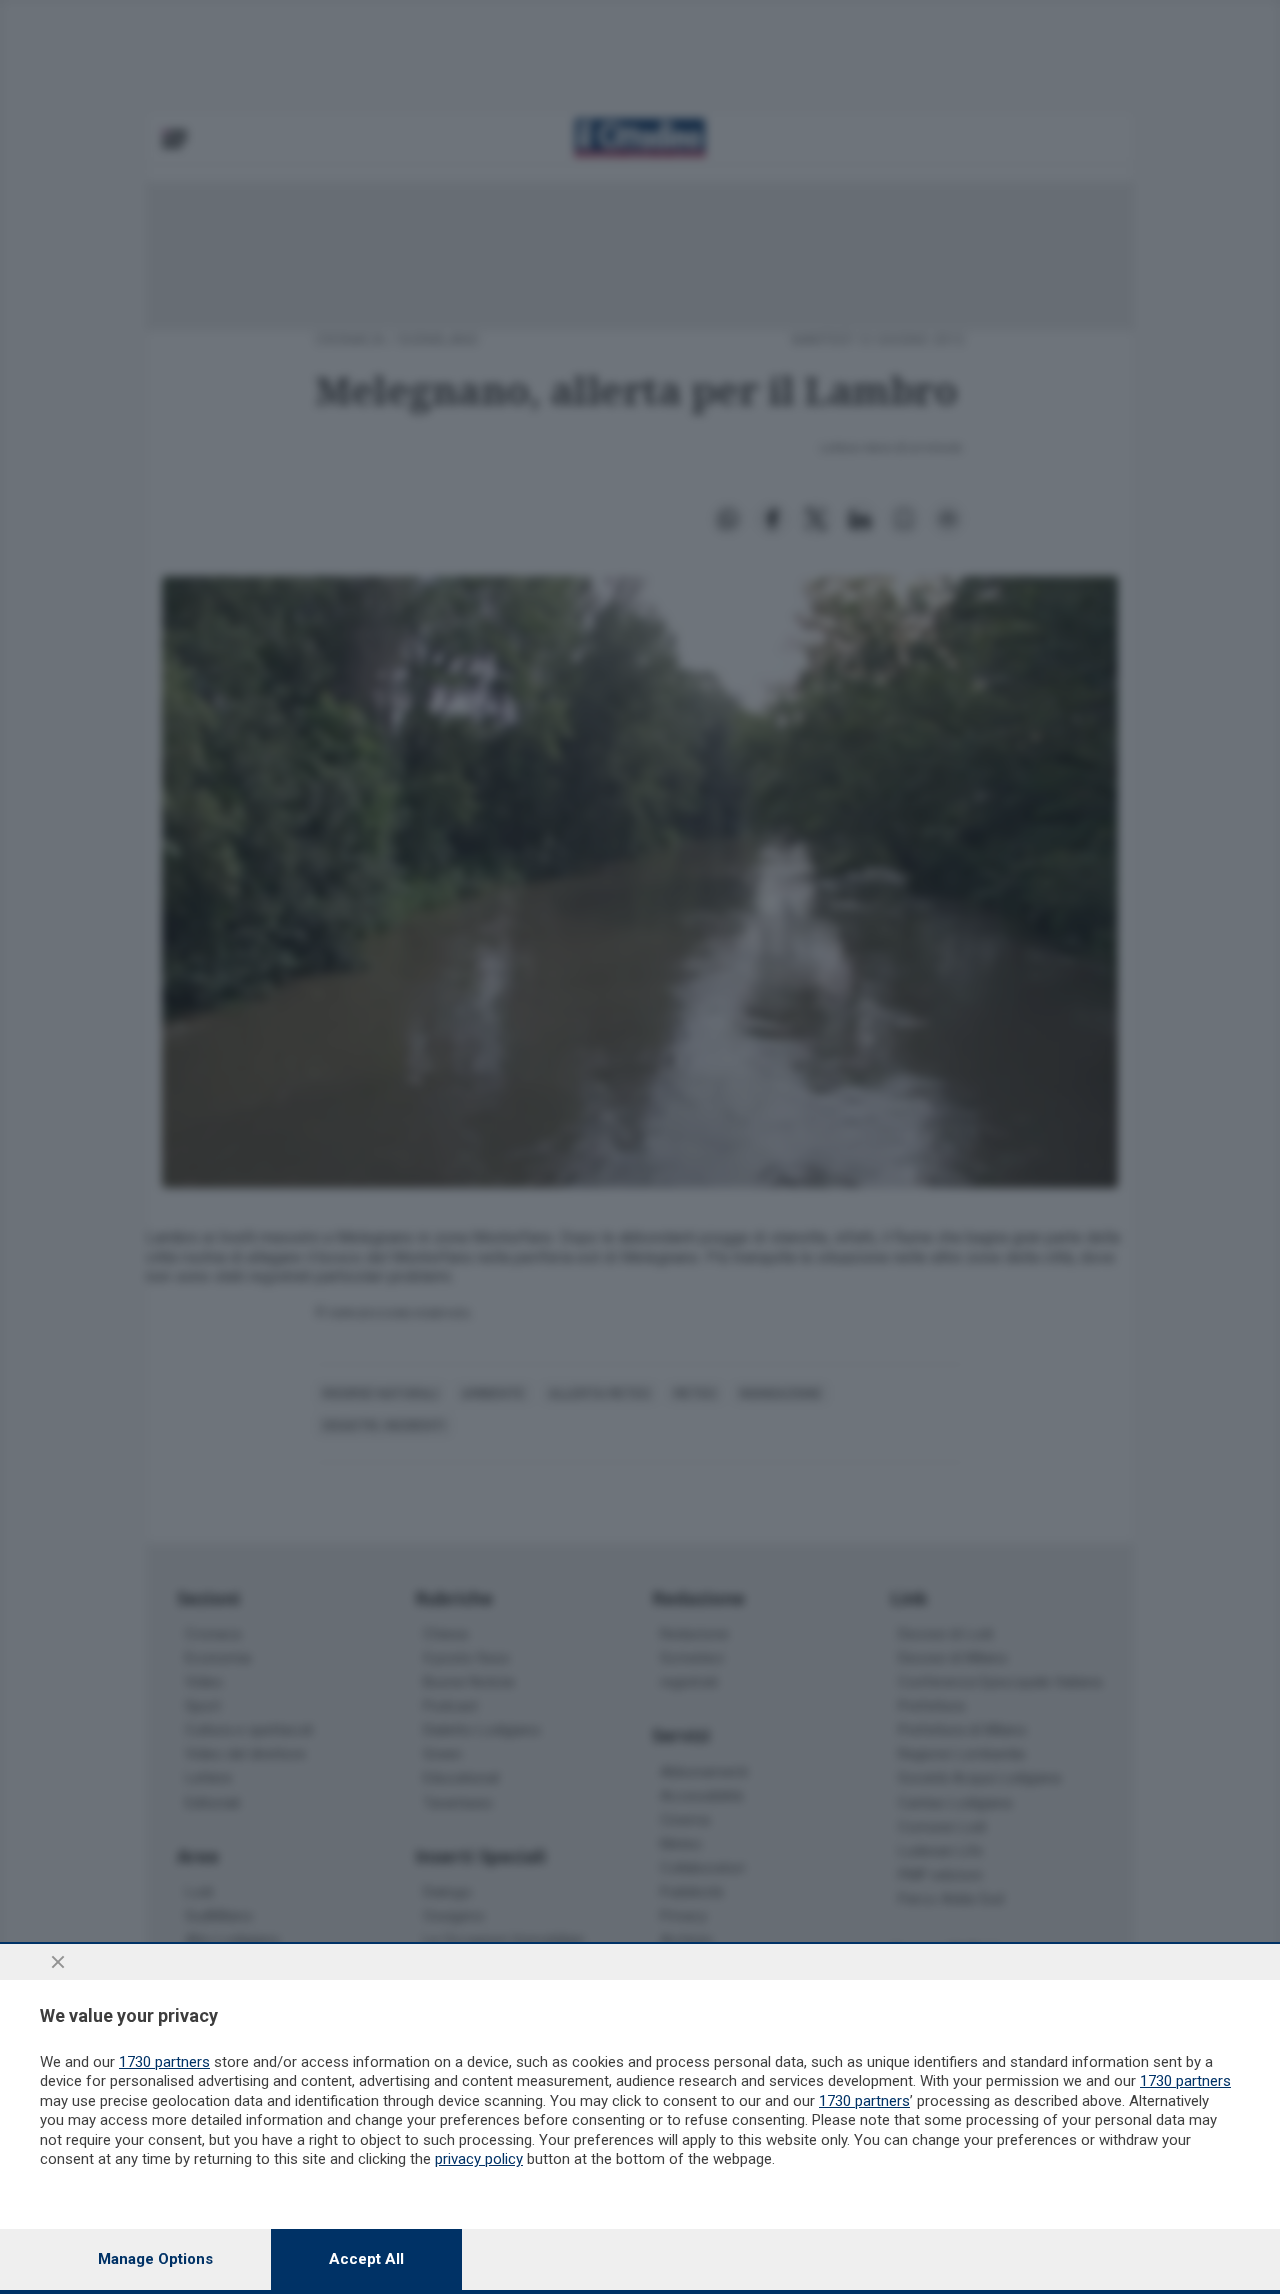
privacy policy (479, 2159)
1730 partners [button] (164, 2062)
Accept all (366, 2259)
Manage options (155, 2259)
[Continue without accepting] (58, 1962)
